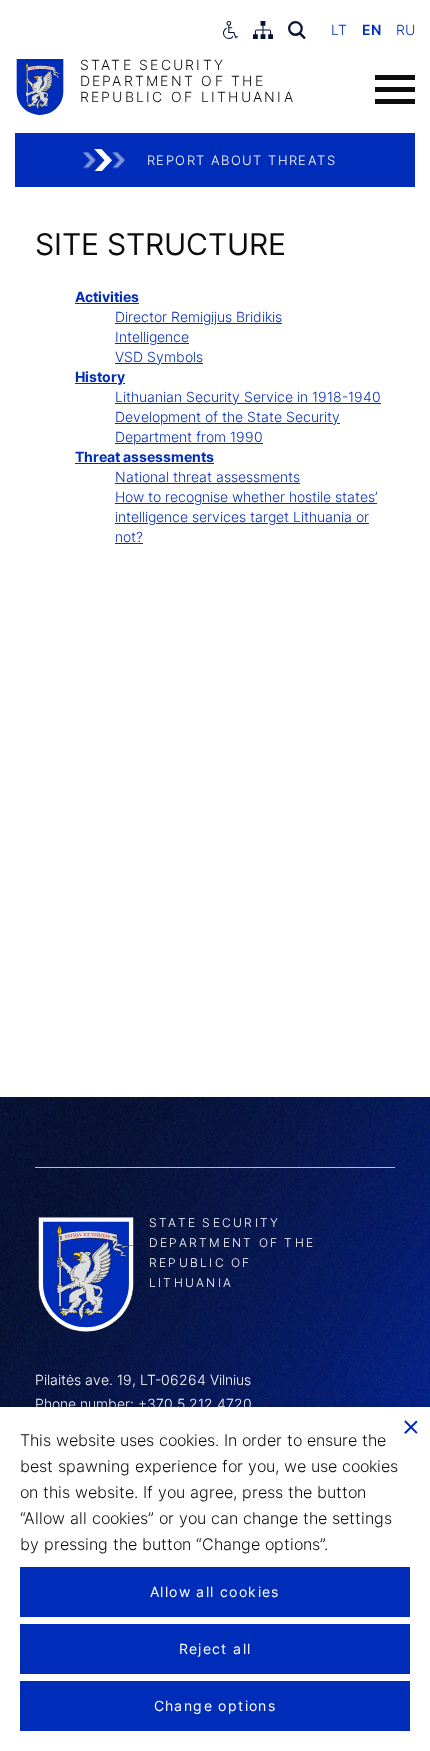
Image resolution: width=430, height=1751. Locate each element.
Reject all (215, 1648)
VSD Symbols (159, 356)
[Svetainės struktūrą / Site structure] (263, 30)
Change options (215, 1705)
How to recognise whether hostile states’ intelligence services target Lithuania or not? (246, 516)
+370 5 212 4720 (195, 1403)
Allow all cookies (215, 1591)
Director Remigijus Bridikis (198, 316)
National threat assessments (207, 476)
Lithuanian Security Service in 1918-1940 (248, 396)
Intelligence (152, 336)
